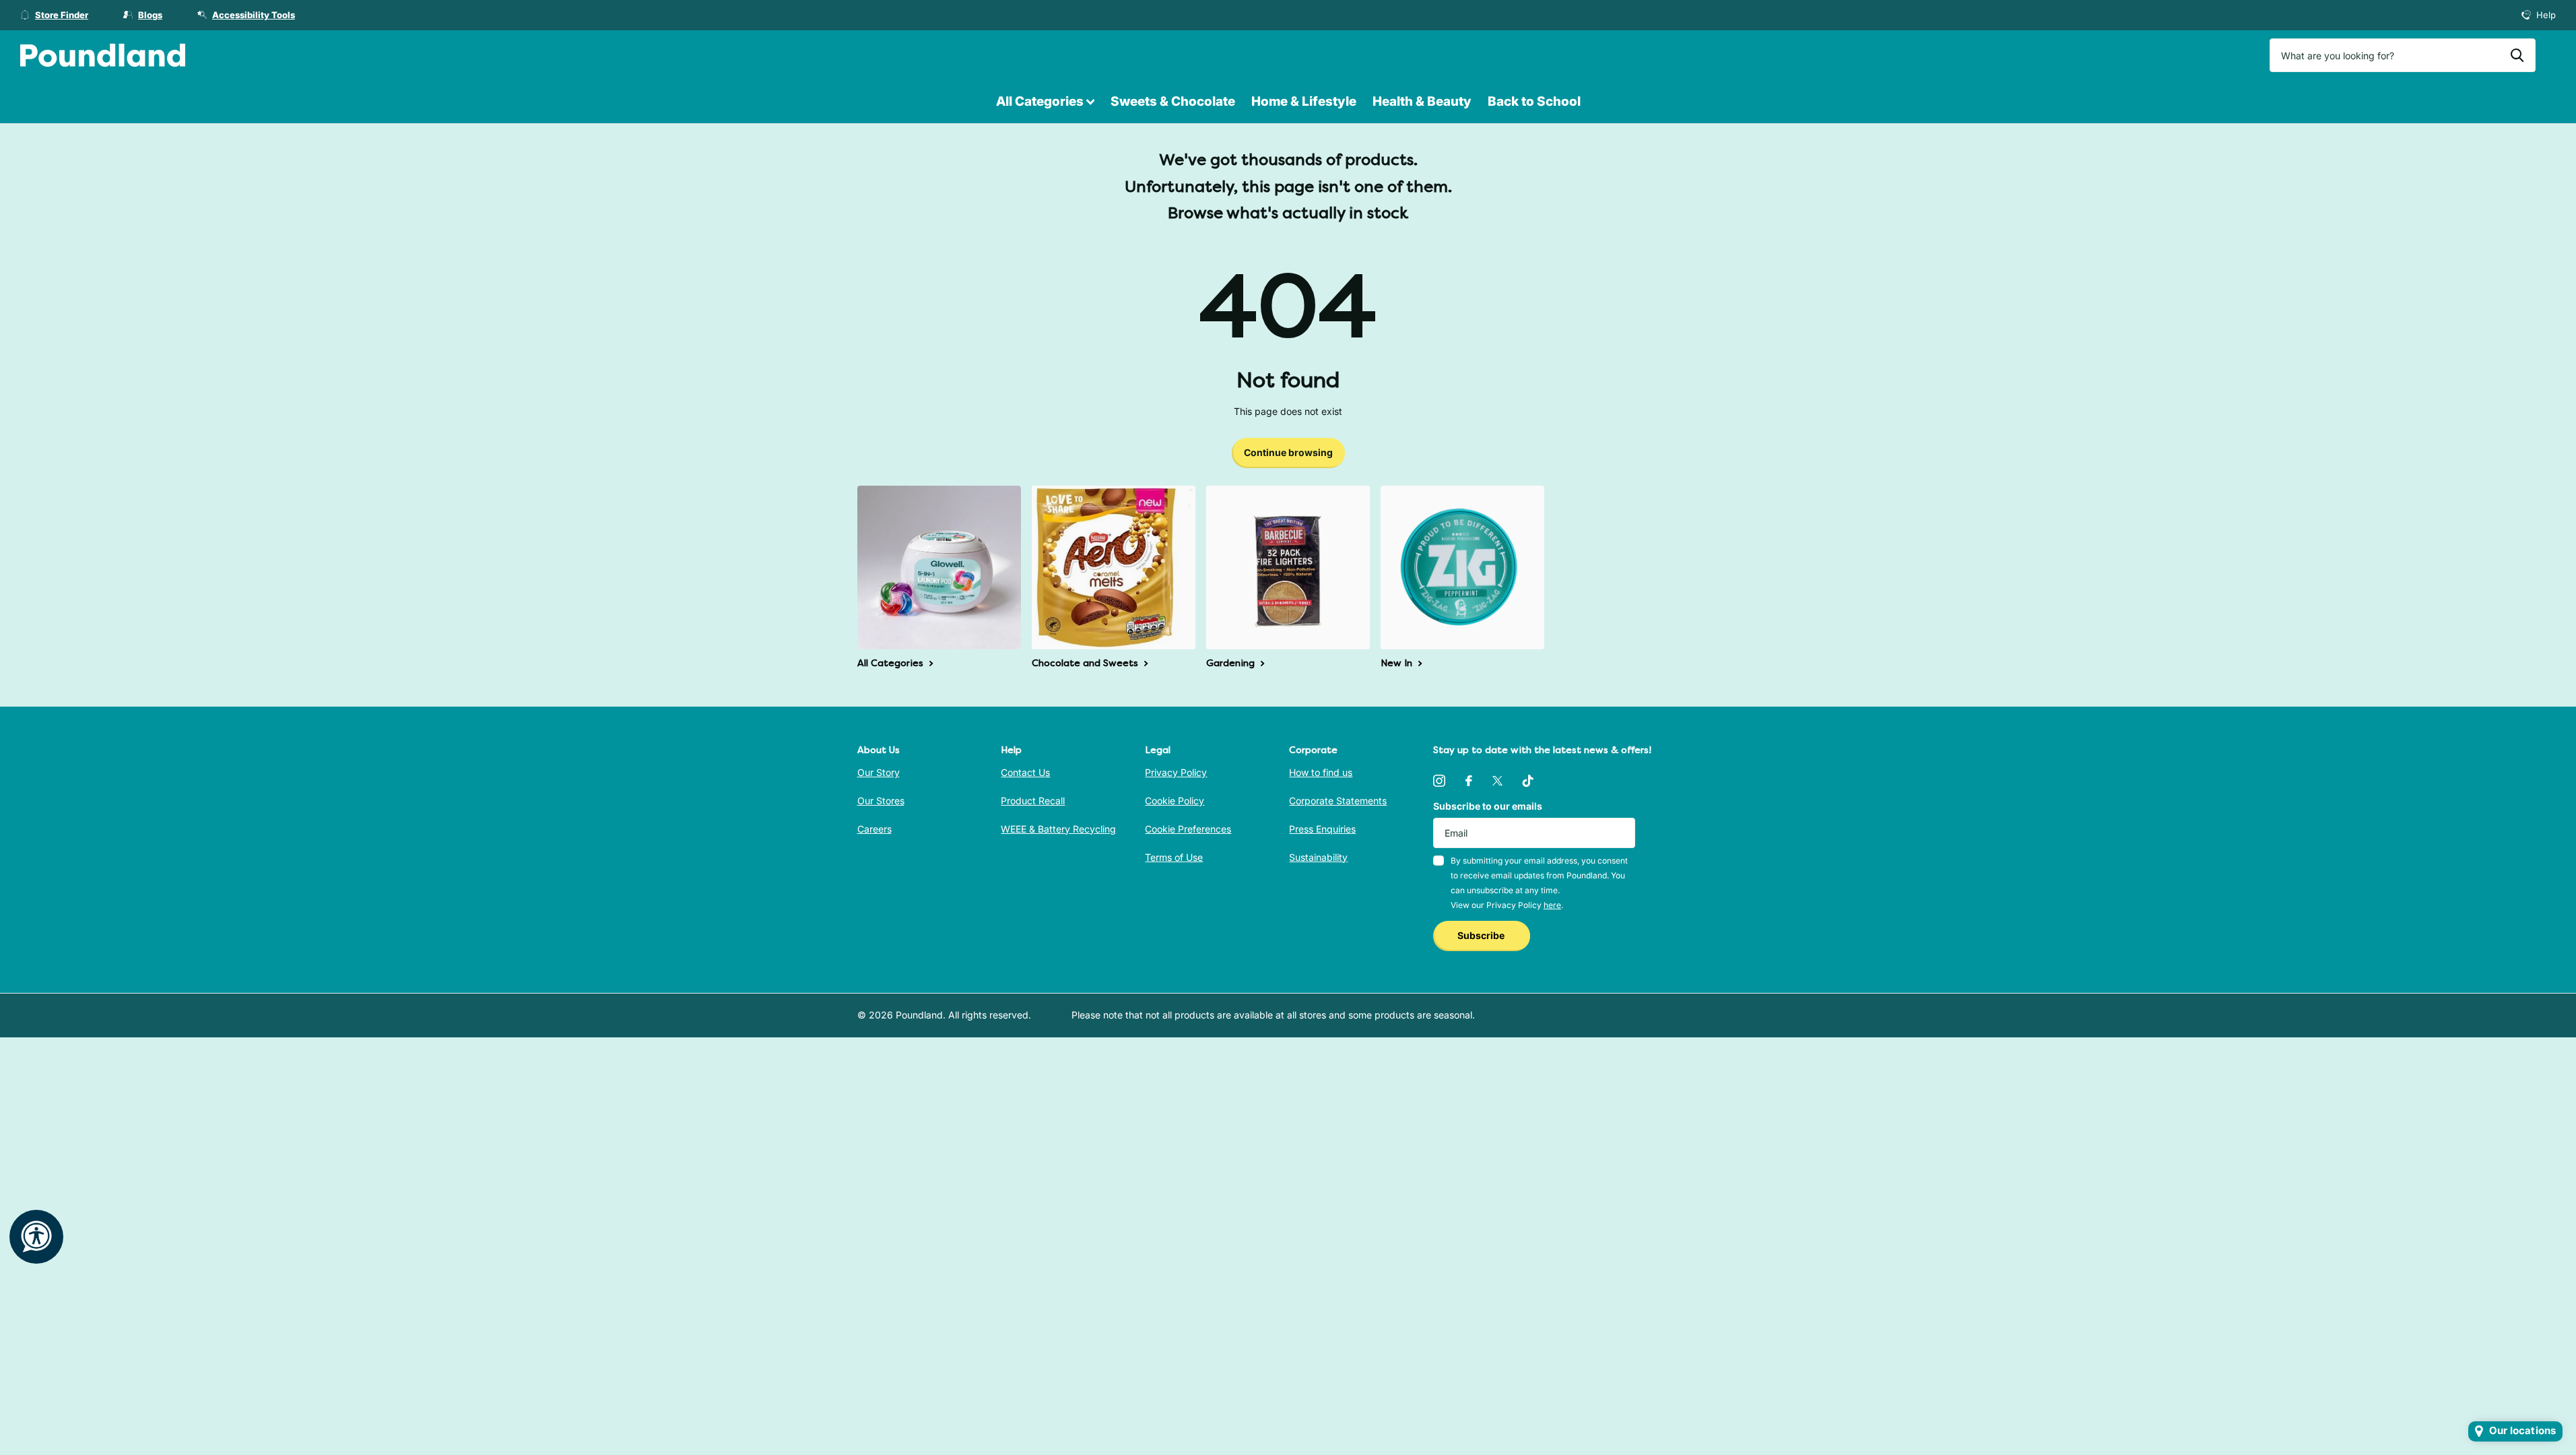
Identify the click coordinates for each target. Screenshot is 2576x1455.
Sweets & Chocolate (1173, 101)
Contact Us (1025, 772)
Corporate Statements (1338, 801)
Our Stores (881, 801)
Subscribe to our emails (1488, 806)
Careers (874, 829)
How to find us (1321, 772)
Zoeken (2517, 55)
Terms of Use (1174, 857)
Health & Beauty (1422, 101)
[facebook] (1469, 781)
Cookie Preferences (1188, 829)
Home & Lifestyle (1304, 101)
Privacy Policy (1176, 772)
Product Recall (1033, 801)
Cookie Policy (1175, 801)
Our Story (879, 772)
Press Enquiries (1322, 829)
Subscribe (1482, 935)
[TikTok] (1528, 781)
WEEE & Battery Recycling (1058, 829)
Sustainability (1318, 857)
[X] (1497, 781)
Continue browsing (1288, 452)
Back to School (1534, 101)
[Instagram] (1439, 781)
